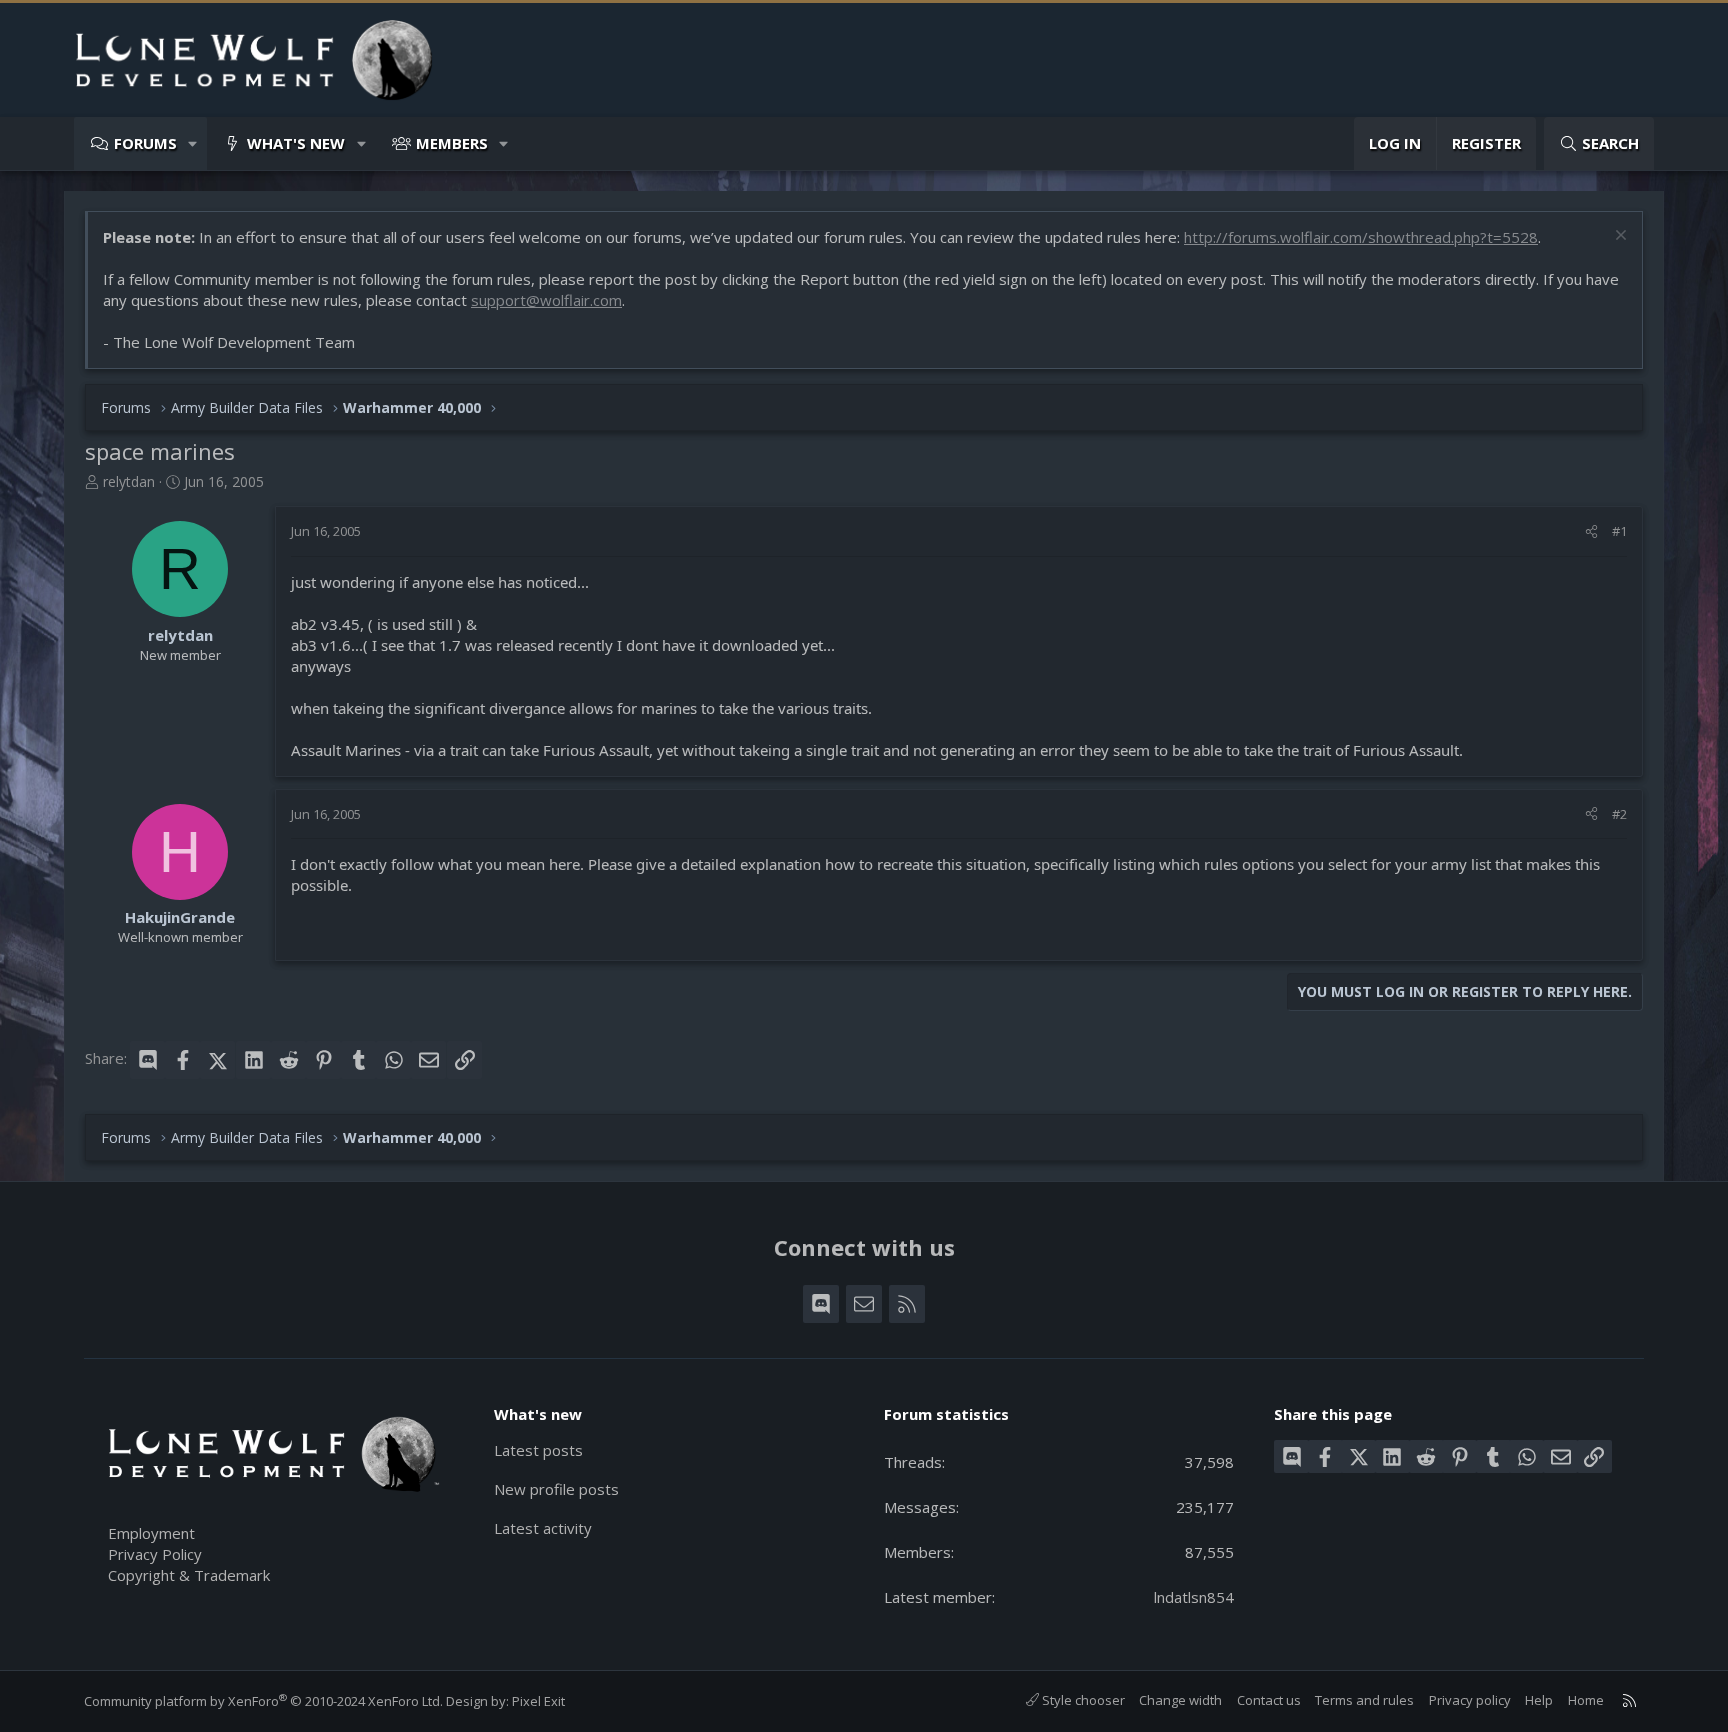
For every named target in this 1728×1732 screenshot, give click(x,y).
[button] (193, 143)
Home (1586, 1700)
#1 (1619, 531)
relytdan (129, 481)
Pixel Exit (538, 1701)
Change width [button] (1180, 1700)
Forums (145, 143)
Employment (151, 1533)
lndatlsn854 (1194, 1597)
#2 (1619, 814)
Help (1539, 1700)
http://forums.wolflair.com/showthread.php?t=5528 (1361, 237)
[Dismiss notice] (1618, 237)
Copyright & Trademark (189, 1575)
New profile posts (556, 1489)
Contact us (1269, 1700)
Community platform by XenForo (263, 1701)
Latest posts (538, 1450)
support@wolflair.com (546, 300)
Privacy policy (1470, 1700)
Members (452, 143)
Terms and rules (1364, 1700)
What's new (296, 143)
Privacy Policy (155, 1554)
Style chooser (1082, 1700)
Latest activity (543, 1528)
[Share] (1591, 531)
